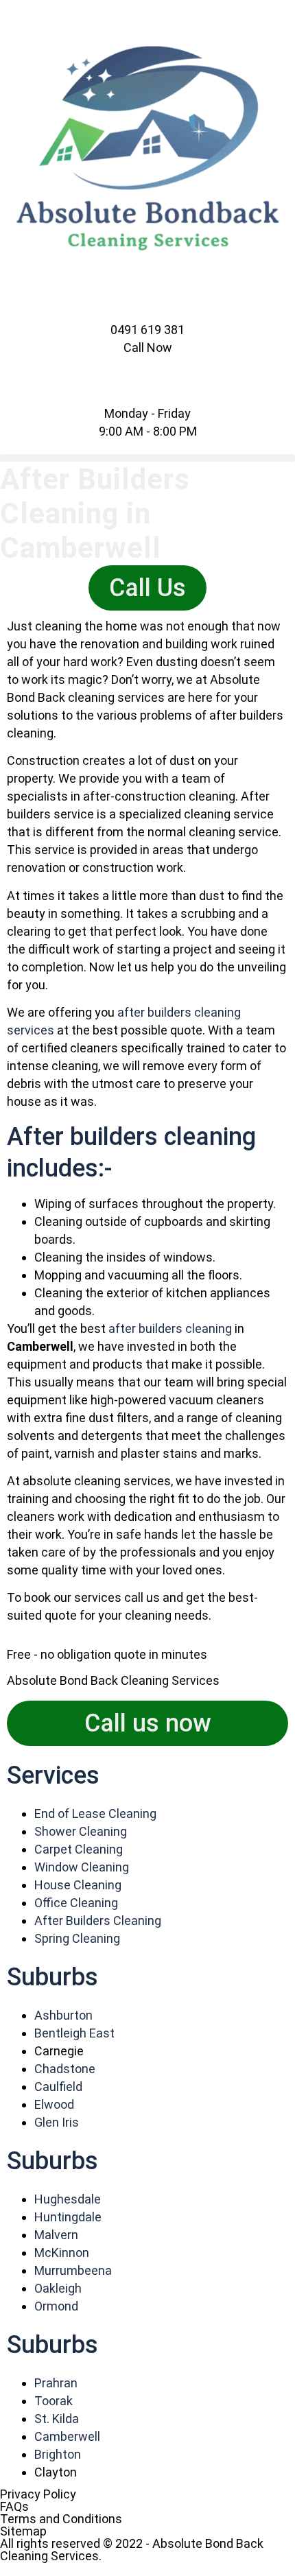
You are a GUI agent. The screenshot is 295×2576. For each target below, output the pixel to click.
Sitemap (23, 2531)
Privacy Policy (38, 2494)
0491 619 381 (147, 330)
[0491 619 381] (147, 315)
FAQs (14, 2506)
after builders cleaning (170, 1328)
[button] (147, 458)
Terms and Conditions (61, 2519)
